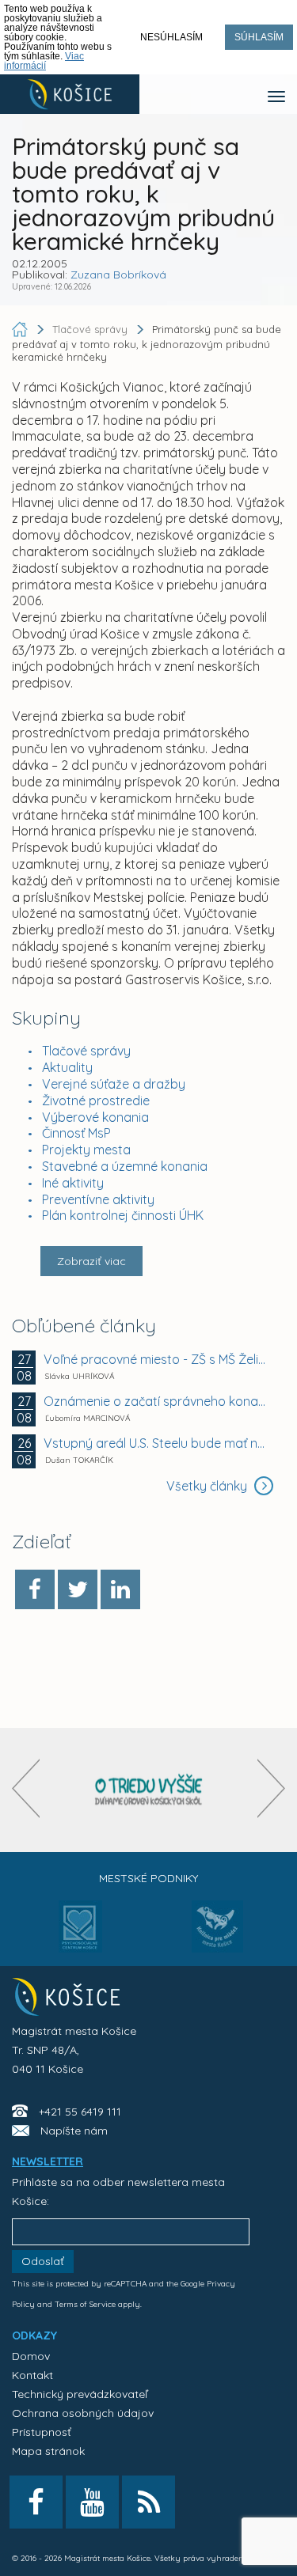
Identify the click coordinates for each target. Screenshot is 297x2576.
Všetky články (208, 1486)
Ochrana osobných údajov (83, 2413)
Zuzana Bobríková (118, 275)
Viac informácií (44, 61)
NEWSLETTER (48, 2161)
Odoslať (43, 2261)
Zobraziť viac (91, 1261)
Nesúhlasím (171, 37)
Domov (31, 2356)
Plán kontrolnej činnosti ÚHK (123, 1215)
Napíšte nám (74, 2131)
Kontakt (32, 2375)
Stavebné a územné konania (125, 1166)
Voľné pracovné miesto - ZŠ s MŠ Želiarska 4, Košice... (156, 1359)
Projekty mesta (86, 1150)
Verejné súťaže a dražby (114, 1084)
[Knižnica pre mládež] (217, 1936)
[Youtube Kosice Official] (92, 2502)
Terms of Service (85, 2304)
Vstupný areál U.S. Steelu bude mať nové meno (156, 1443)
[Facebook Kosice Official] (36, 2502)
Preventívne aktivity (98, 1199)
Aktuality (67, 1067)
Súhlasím (259, 37)
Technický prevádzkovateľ (80, 2394)
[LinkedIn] (120, 1589)
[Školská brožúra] (149, 1790)
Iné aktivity (73, 1183)
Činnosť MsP (76, 1133)
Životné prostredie (96, 1100)
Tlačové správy (86, 1051)
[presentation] (26, 1788)
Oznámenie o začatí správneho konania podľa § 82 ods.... (156, 1401)
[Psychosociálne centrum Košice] (80, 1936)
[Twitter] (78, 1589)
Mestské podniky (148, 1878)
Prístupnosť (42, 2432)
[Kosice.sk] (70, 94)
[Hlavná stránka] (21, 329)
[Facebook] (35, 1589)
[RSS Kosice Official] (148, 2502)
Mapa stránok (48, 2451)
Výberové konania (95, 1117)
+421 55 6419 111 (80, 2112)
